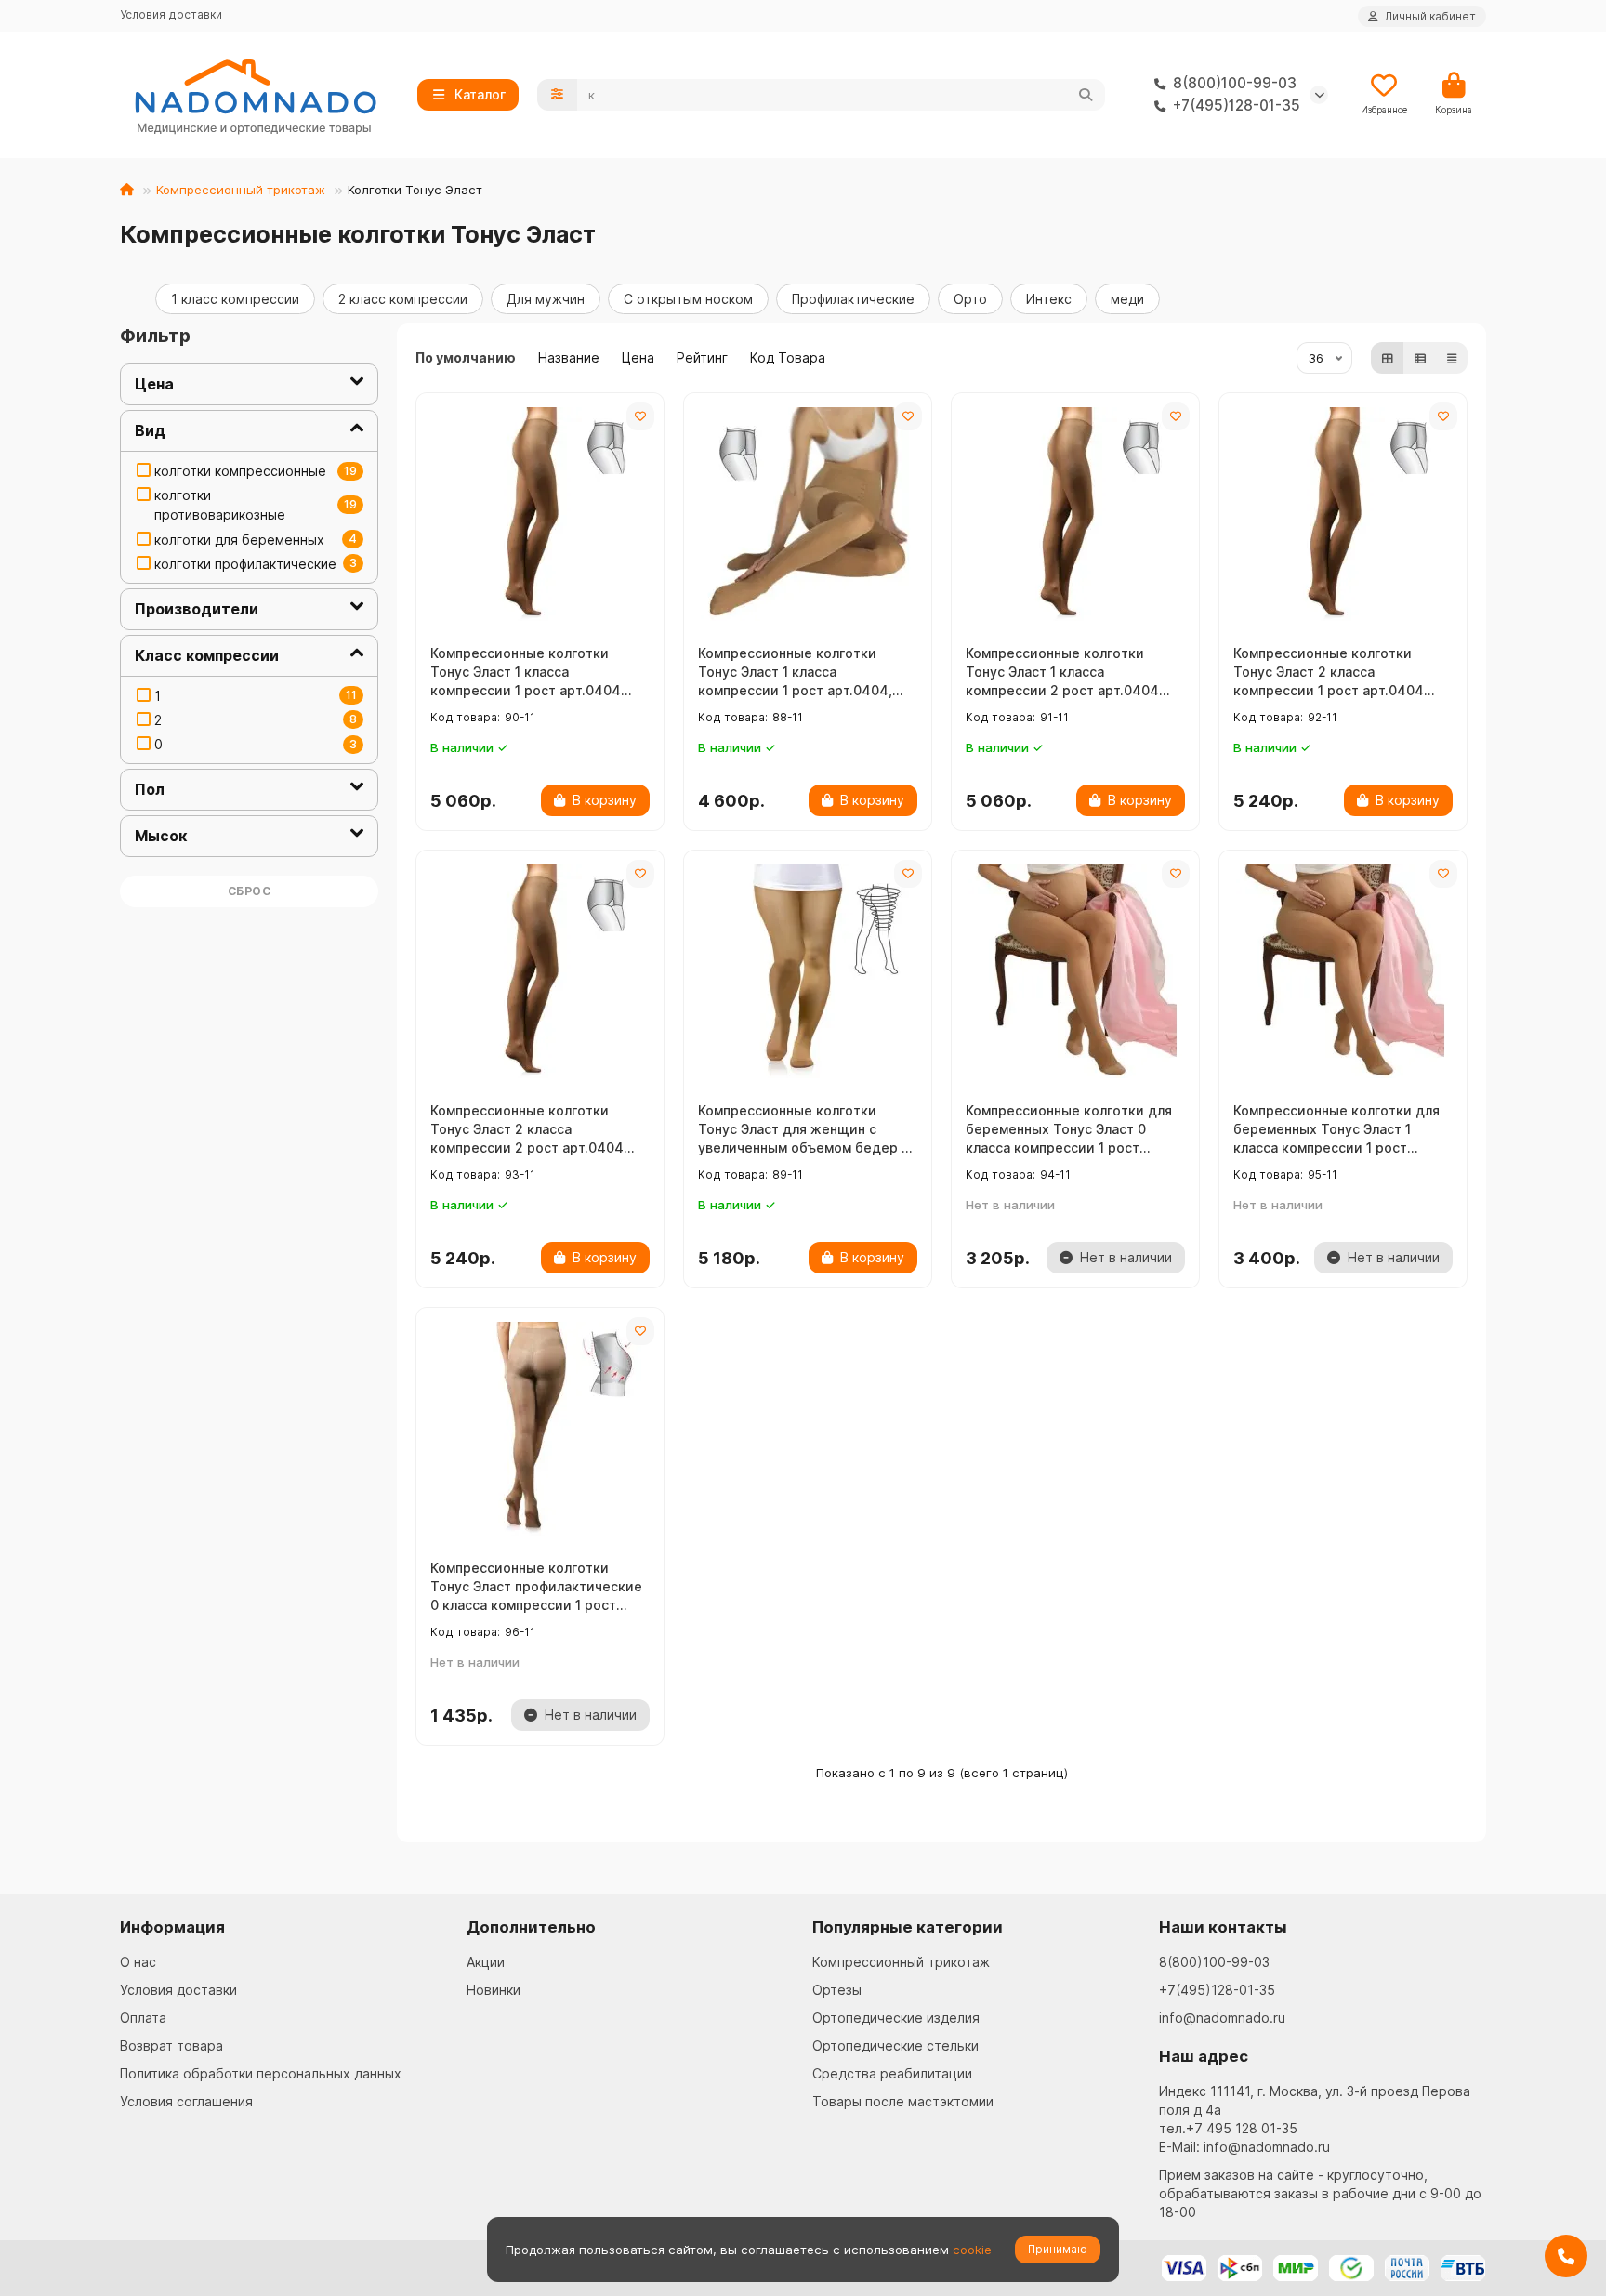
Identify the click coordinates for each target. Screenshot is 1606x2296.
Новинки (494, 1990)
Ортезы (837, 1990)
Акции (486, 1962)
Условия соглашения (186, 2101)
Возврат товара (171, 2045)
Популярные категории (908, 1927)
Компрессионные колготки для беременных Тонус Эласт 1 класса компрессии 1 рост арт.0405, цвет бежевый (1336, 1130)
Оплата (143, 2018)
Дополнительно (531, 1927)
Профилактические (853, 299)
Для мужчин (546, 299)
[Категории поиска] (557, 95)
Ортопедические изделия (896, 2018)
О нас (138, 1962)
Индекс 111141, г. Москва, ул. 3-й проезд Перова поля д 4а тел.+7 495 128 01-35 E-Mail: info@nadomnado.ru (1315, 2119)
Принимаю (1058, 2249)
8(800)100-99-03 (1214, 1962)
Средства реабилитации (892, 2073)
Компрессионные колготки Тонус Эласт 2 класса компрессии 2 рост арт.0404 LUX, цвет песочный (527, 1130)
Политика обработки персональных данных (261, 2073)
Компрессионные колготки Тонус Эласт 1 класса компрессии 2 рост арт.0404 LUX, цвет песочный (1062, 673)
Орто (970, 299)
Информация (172, 1927)
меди (1127, 299)
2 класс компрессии (403, 299)
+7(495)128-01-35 (1217, 1990)
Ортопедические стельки (895, 2045)
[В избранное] (640, 416)
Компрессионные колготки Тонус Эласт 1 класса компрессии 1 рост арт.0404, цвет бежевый (795, 673)
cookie (972, 2250)
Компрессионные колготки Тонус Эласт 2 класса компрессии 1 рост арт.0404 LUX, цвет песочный (1329, 673)
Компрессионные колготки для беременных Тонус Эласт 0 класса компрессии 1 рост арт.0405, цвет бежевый (1069, 1130)
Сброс (250, 891)
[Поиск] (1086, 95)
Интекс (1049, 299)
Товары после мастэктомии (903, 2101)
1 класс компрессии (235, 299)
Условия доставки (171, 14)
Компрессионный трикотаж (241, 190)
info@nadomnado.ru (1222, 2018)
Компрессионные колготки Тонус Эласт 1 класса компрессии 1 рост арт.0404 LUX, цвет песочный (526, 673)
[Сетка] (1388, 358)
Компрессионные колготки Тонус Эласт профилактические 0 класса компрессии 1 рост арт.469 (536, 1587)
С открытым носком (688, 299)
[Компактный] (1452, 358)
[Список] (1420, 358)
